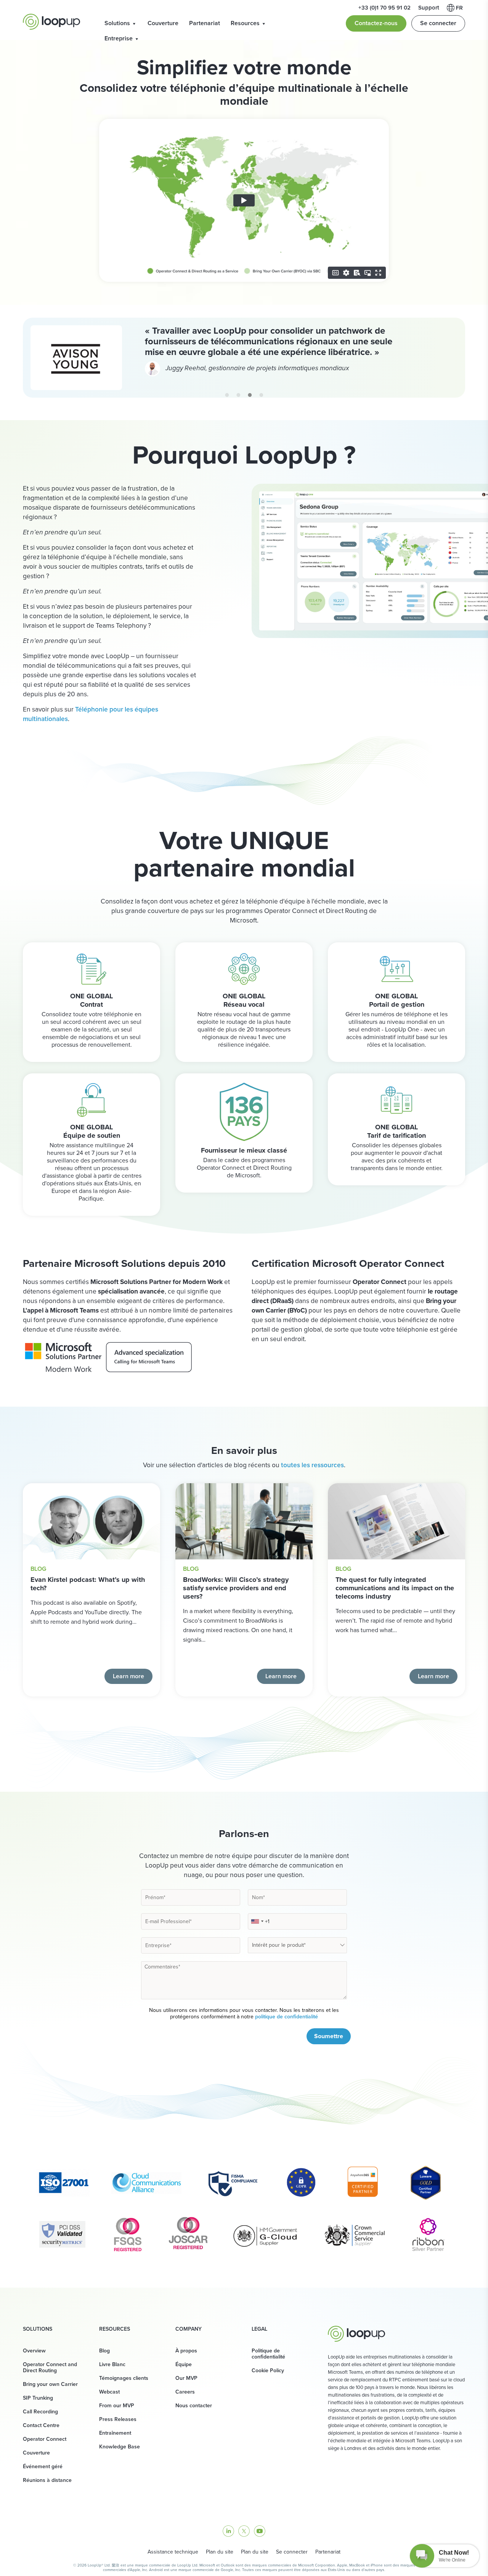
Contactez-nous (376, 23)
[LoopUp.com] (51, 22)
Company (189, 2329)
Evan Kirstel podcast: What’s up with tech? (88, 1584)
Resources (245, 23)
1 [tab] (227, 395)
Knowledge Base (120, 2447)
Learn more (128, 1676)
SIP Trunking (38, 2398)
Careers (185, 2392)
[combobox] (257, 1921)
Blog (38, 1569)
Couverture (163, 23)
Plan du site (220, 2552)
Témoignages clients (124, 2378)
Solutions (117, 23)
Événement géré (43, 2466)
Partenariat (205, 23)
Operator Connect (45, 2439)
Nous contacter (194, 2406)
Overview (34, 2351)
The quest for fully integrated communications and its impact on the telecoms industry (395, 1588)
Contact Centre (41, 2425)
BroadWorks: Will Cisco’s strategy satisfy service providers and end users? (236, 1588)
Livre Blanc (112, 2364)
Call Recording (40, 2412)
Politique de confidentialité (268, 2354)
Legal (259, 2329)
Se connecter (438, 23)
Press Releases (118, 2419)
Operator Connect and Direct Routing (50, 2367)
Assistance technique (173, 2552)
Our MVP (186, 2378)
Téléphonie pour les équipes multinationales (91, 714)
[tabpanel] (244, 358)
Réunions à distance (47, 2480)
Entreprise (119, 38)
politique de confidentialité (287, 2017)
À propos (186, 2351)
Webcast (109, 2392)
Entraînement (115, 2433)
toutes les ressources (312, 1465)
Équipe (184, 2364)
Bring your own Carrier (50, 2384)
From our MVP (117, 2406)
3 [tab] (250, 395)
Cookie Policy (268, 2371)
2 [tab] (238, 395)
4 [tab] (261, 395)
